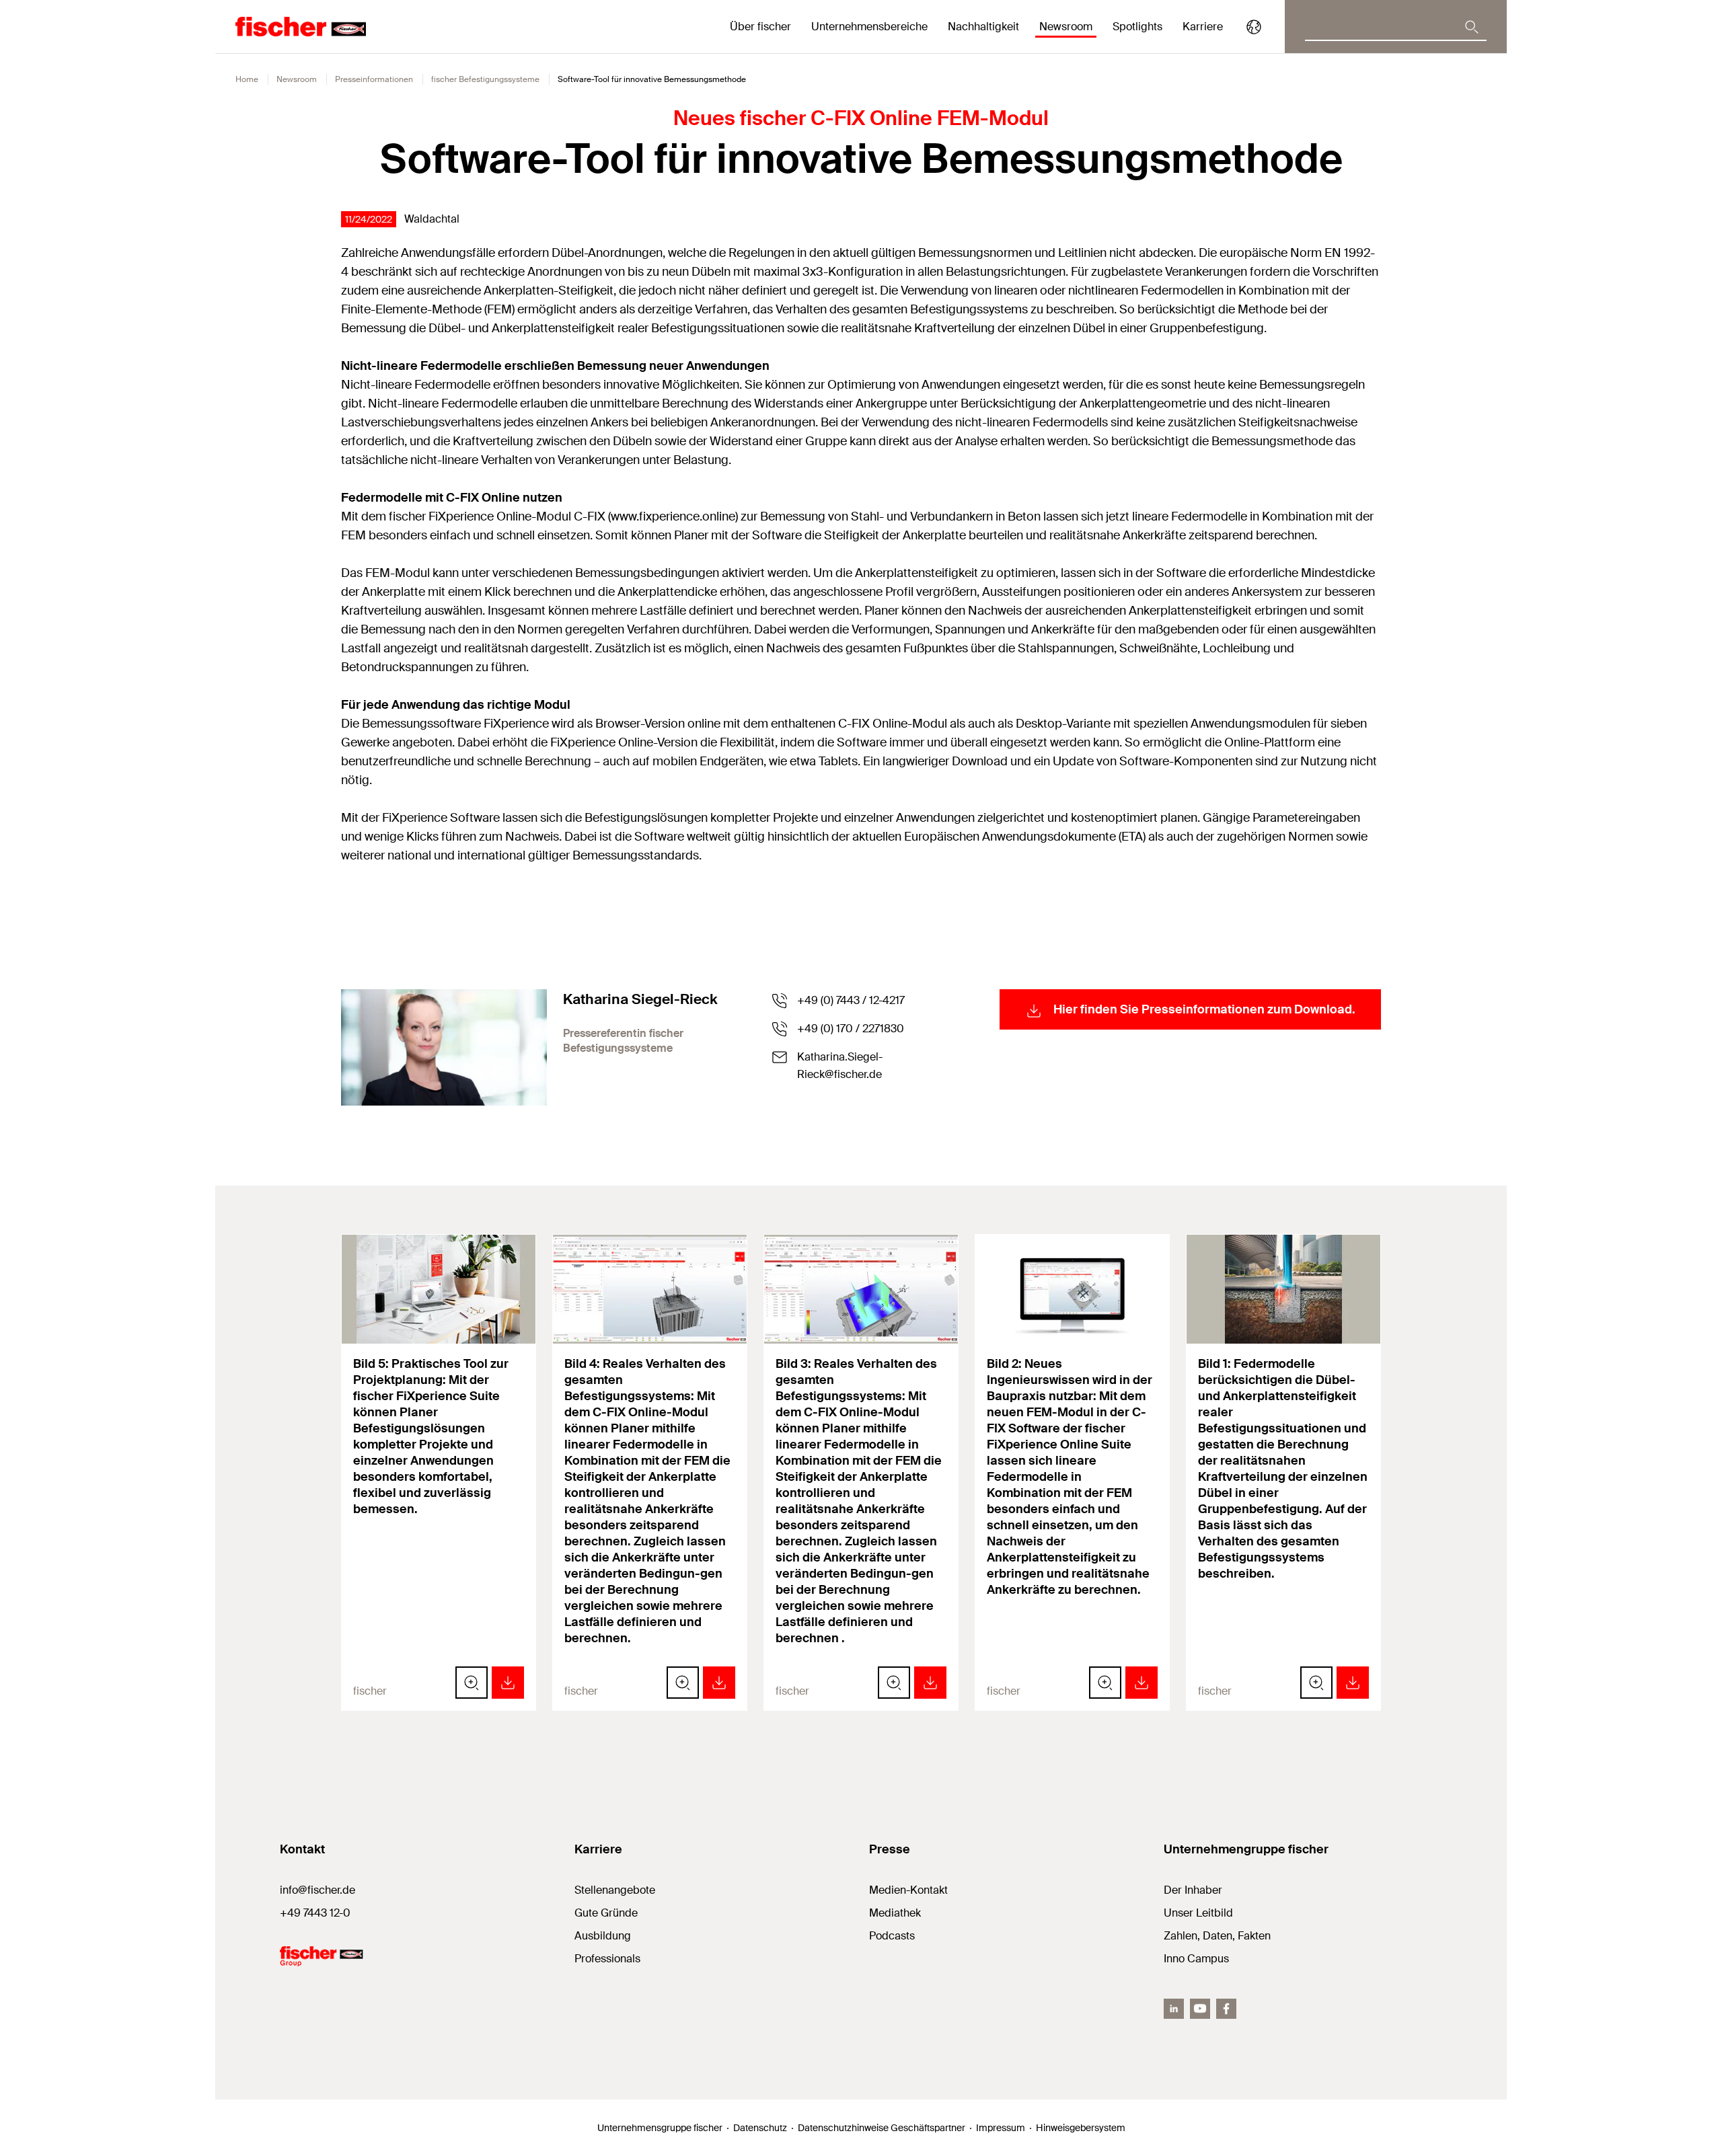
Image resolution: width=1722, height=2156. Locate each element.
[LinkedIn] (1174, 2009)
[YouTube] (1200, 2009)
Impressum (1001, 2128)
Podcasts (892, 1936)
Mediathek (895, 1913)
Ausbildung (603, 1936)
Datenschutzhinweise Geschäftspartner (882, 2128)
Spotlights (1137, 27)
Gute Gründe (606, 1913)
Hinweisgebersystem (1081, 2128)
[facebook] (1226, 2009)
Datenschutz (760, 2128)
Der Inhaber (1193, 1890)
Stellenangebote (615, 1890)
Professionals (607, 1959)
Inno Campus (1196, 1959)
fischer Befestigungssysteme (485, 79)
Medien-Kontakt (908, 1890)
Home (247, 79)
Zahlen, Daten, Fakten (1217, 1936)
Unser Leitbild (1198, 1913)
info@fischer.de (317, 1890)
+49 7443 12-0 (315, 1913)
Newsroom (297, 79)
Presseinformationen (374, 79)
